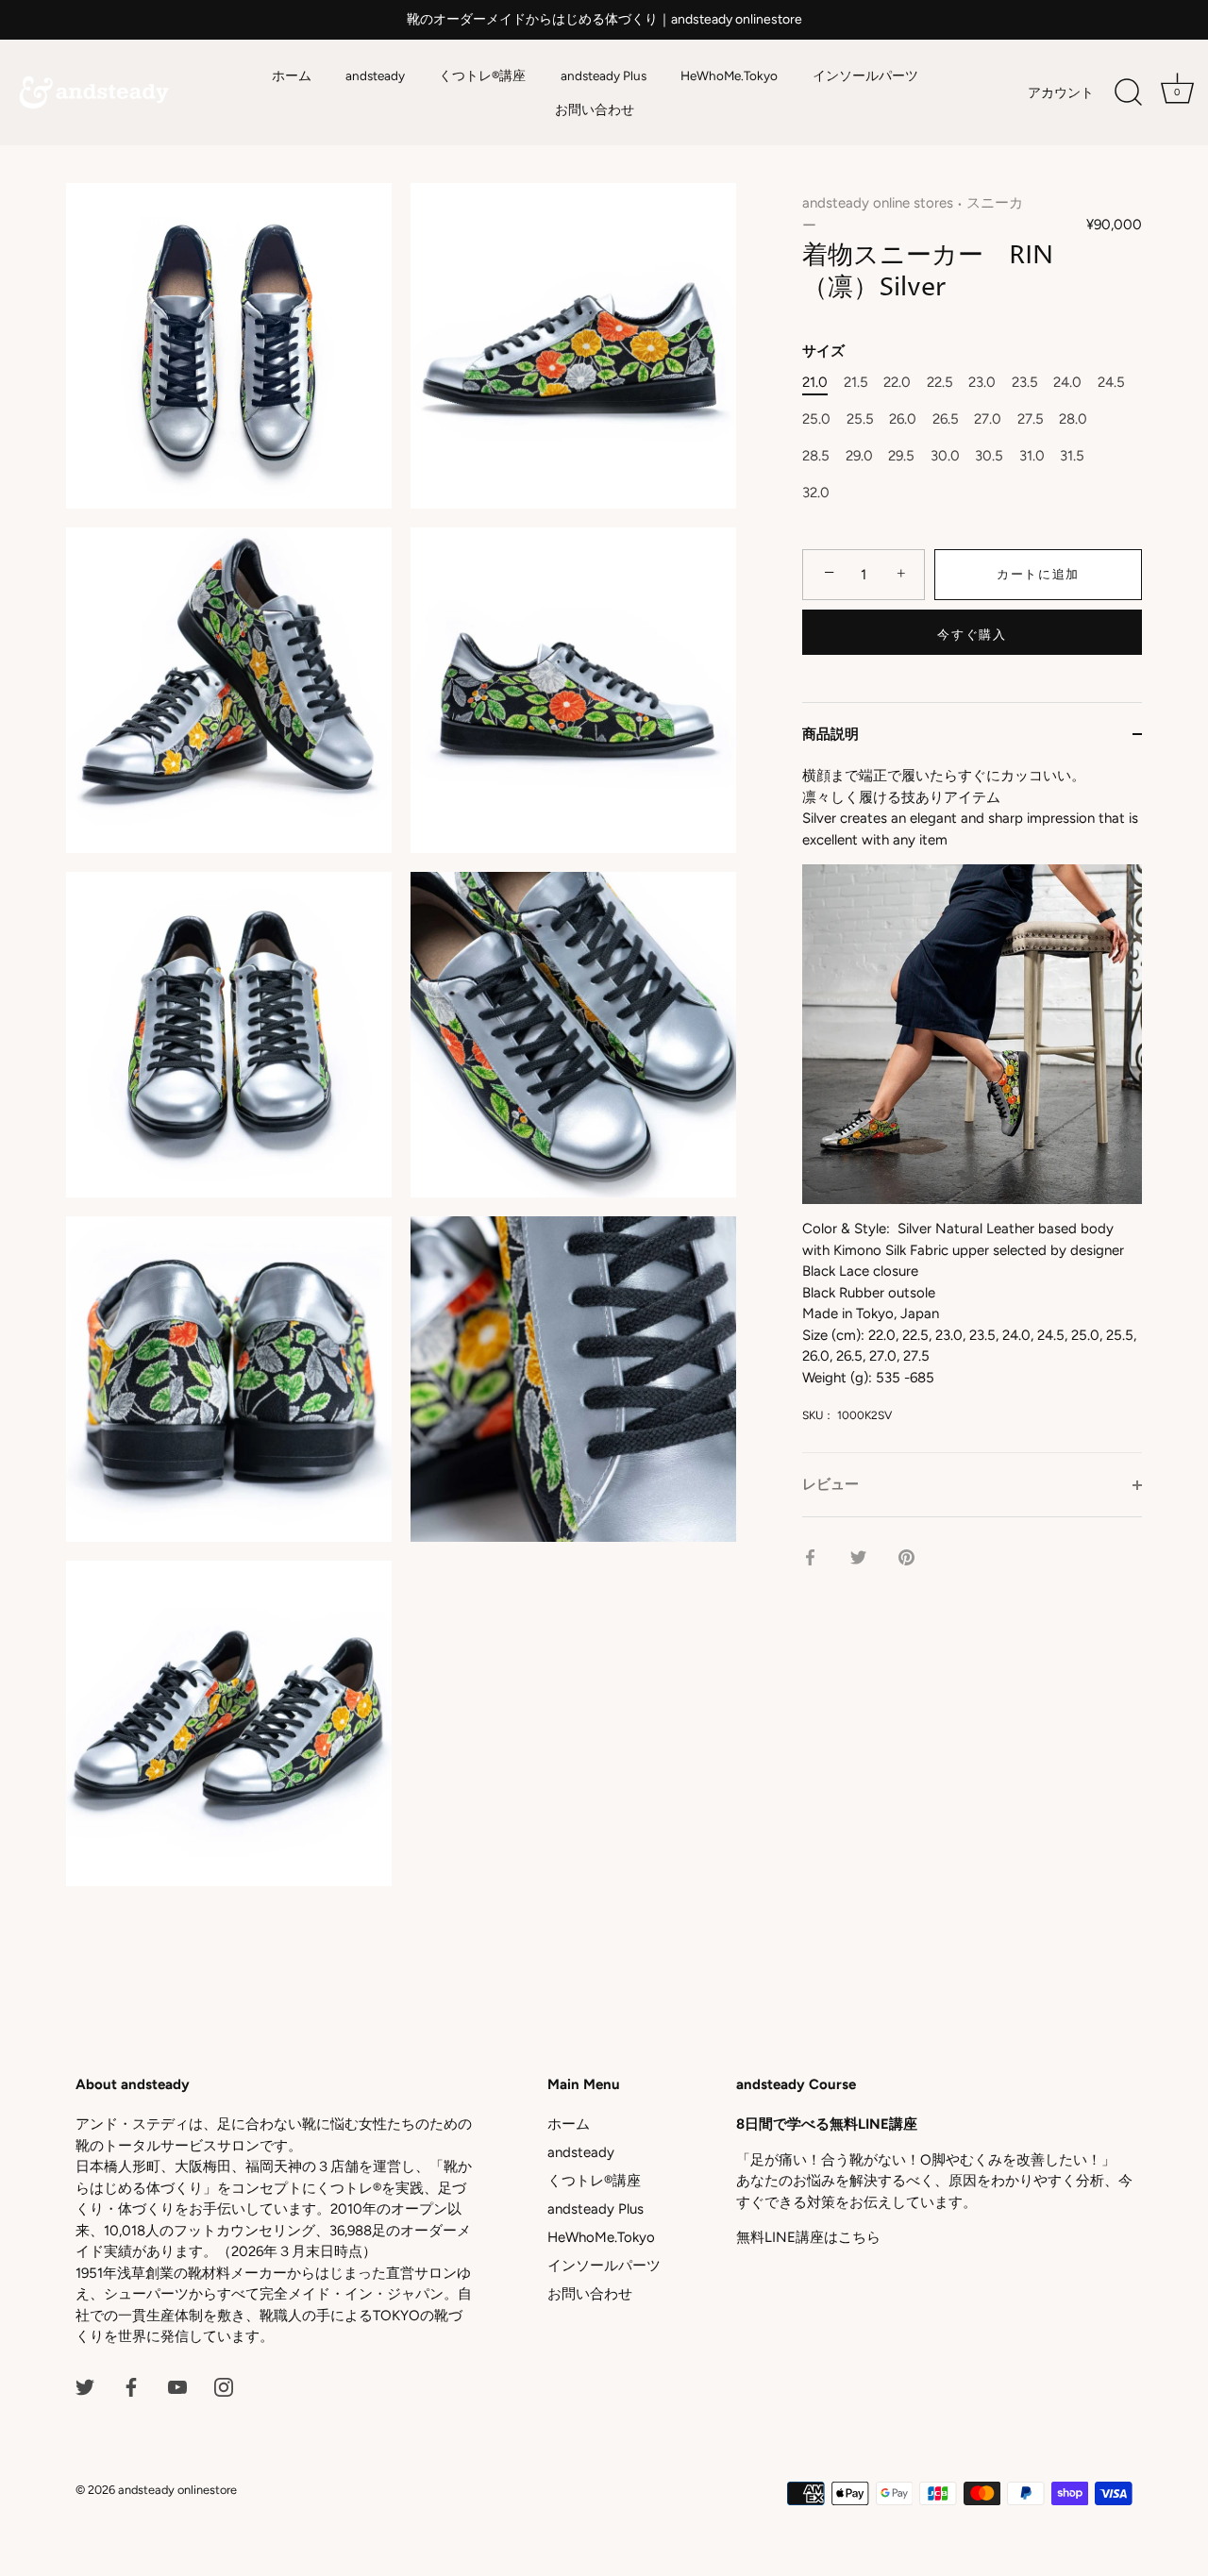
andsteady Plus (604, 75)
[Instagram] (224, 2386)
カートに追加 (1038, 574)
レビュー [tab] (830, 1484)
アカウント (1061, 92)
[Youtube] (177, 2386)
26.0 (903, 419)
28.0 (1073, 419)
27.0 (988, 419)
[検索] (1128, 92)
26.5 (946, 419)
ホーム (292, 75)
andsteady (375, 75)
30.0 (945, 456)
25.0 (816, 419)
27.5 (1031, 419)
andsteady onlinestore (177, 2490)
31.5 (1072, 456)
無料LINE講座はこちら (808, 2237)
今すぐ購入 (972, 635)
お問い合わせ (595, 109)
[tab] (972, 1109)
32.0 (816, 493)
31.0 (1032, 456)
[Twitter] (85, 2386)
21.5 (856, 382)
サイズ (823, 351)
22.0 (897, 382)
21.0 (815, 382)
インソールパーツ (865, 75)
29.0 (859, 456)
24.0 (1067, 382)
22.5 (940, 382)
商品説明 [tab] (830, 734)
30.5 (989, 456)
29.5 (901, 456)
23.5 (1025, 382)
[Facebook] (131, 2386)
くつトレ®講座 (482, 75)
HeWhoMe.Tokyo (729, 75)
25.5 (860, 419)
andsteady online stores (878, 203)
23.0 (982, 382)
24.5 (1111, 382)
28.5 (816, 456)
